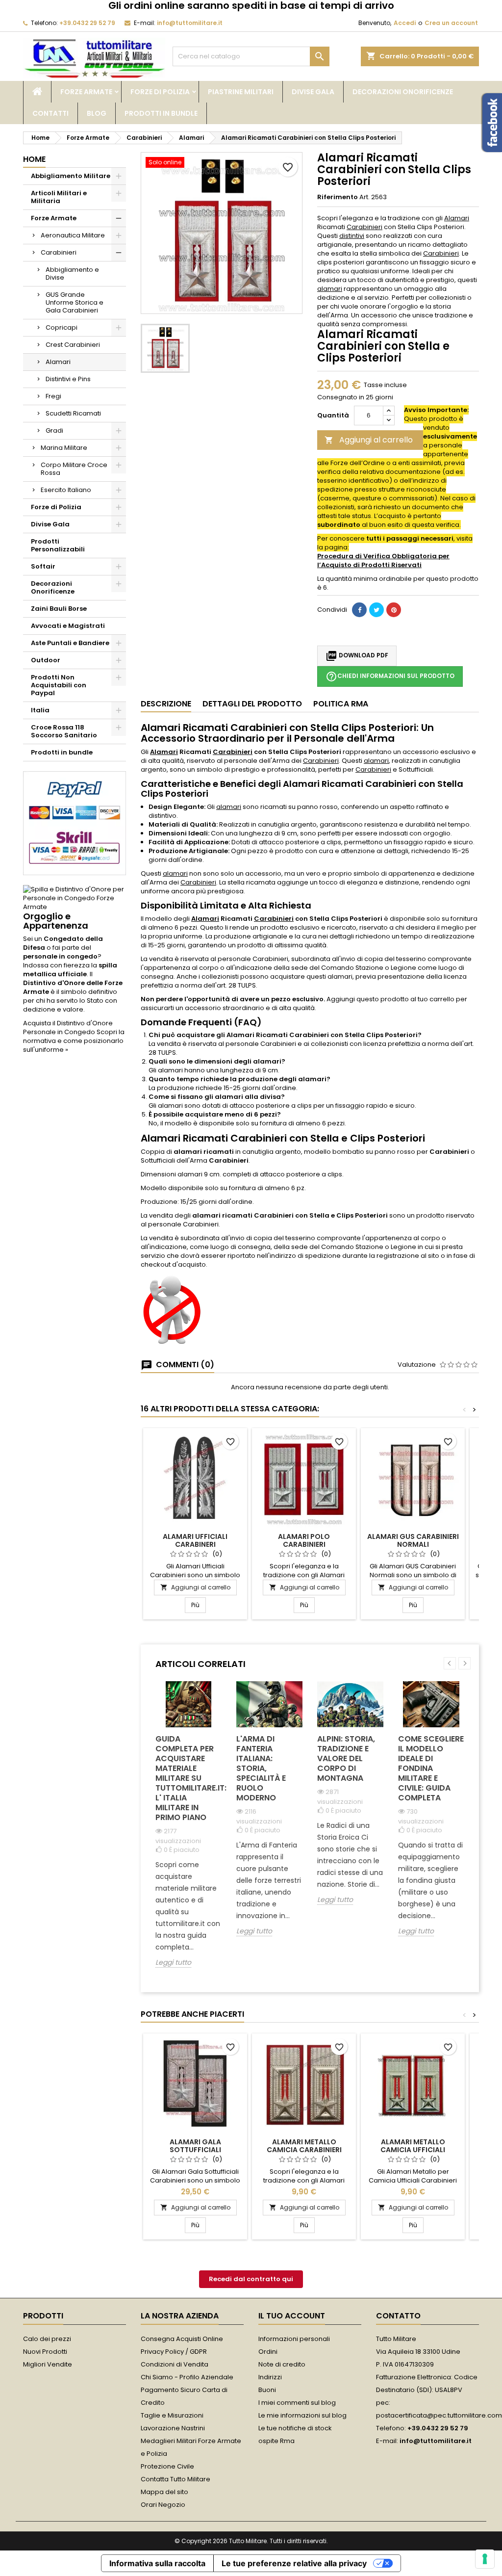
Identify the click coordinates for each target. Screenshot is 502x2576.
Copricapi (62, 327)
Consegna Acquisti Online (182, 2339)
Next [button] (464, 1663)
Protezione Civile (167, 2466)
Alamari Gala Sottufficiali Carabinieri (195, 2150)
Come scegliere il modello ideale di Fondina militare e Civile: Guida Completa (431, 1768)
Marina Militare (64, 448)
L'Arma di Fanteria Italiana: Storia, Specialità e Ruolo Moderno (261, 1768)
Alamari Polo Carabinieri (304, 1540)
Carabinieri (59, 252)
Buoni (267, 2390)
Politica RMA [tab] (341, 704)
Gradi (54, 430)
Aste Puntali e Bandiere (70, 643)
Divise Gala (313, 92)
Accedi (405, 23)
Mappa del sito (164, 2492)
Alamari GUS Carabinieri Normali (413, 1540)
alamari (330, 289)
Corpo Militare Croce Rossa (74, 469)
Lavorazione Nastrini (173, 2428)
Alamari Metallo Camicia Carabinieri (304, 2146)
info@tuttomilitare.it (190, 23)
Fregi (53, 396)
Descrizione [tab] (166, 704)
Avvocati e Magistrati (68, 626)
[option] (188, 1832)
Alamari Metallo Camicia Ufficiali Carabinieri (413, 2150)
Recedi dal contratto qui (251, 2279)
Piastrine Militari (241, 92)
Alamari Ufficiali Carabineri (195, 1540)
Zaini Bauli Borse (59, 609)
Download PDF (357, 656)
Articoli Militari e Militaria (59, 197)
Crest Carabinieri (73, 345)
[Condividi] (359, 610)
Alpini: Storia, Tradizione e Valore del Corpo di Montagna (346, 1758)
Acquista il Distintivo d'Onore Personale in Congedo (68, 1028)
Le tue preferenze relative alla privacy (294, 2563)
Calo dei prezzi (47, 2339)
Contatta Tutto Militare (176, 2479)
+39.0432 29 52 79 (87, 23)
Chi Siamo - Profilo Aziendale (187, 2377)
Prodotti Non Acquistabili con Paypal (59, 685)
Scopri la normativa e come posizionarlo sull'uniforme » (74, 1041)
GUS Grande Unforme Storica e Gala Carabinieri (75, 302)
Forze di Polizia (160, 92)
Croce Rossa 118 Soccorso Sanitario (64, 731)
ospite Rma (276, 2441)
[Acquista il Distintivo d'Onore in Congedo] (75, 898)
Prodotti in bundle (161, 113)
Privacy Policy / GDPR (174, 2352)
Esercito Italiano (66, 490)
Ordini (268, 2352)
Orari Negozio (163, 2505)
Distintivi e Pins (68, 379)
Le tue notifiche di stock (295, 2428)
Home (34, 159)
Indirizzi (270, 2377)
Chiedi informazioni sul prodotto (390, 677)
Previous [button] (450, 1663)
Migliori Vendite (48, 2364)
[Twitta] (376, 610)
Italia (40, 710)
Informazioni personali (294, 2339)
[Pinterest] (394, 610)
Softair (43, 566)
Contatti (50, 113)
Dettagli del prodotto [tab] (252, 704)
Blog (97, 113)
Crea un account (451, 23)
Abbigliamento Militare (71, 176)
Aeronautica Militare (73, 235)
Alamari (58, 362)
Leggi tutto (173, 1963)
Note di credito (282, 2364)
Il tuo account (292, 2316)
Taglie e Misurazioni (172, 2415)
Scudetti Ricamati (73, 413)
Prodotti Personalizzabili (58, 545)
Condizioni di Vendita (175, 2364)
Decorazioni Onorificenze (403, 92)
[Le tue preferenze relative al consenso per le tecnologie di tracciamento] (485, 2559)
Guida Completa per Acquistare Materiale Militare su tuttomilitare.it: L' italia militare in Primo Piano (188, 1778)
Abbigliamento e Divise (72, 273)
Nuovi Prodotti (45, 2352)
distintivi (352, 236)
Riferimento (338, 197)
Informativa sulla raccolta (157, 2563)
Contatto (398, 2316)
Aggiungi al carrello (369, 440)
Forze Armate (86, 92)
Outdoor (46, 660)
